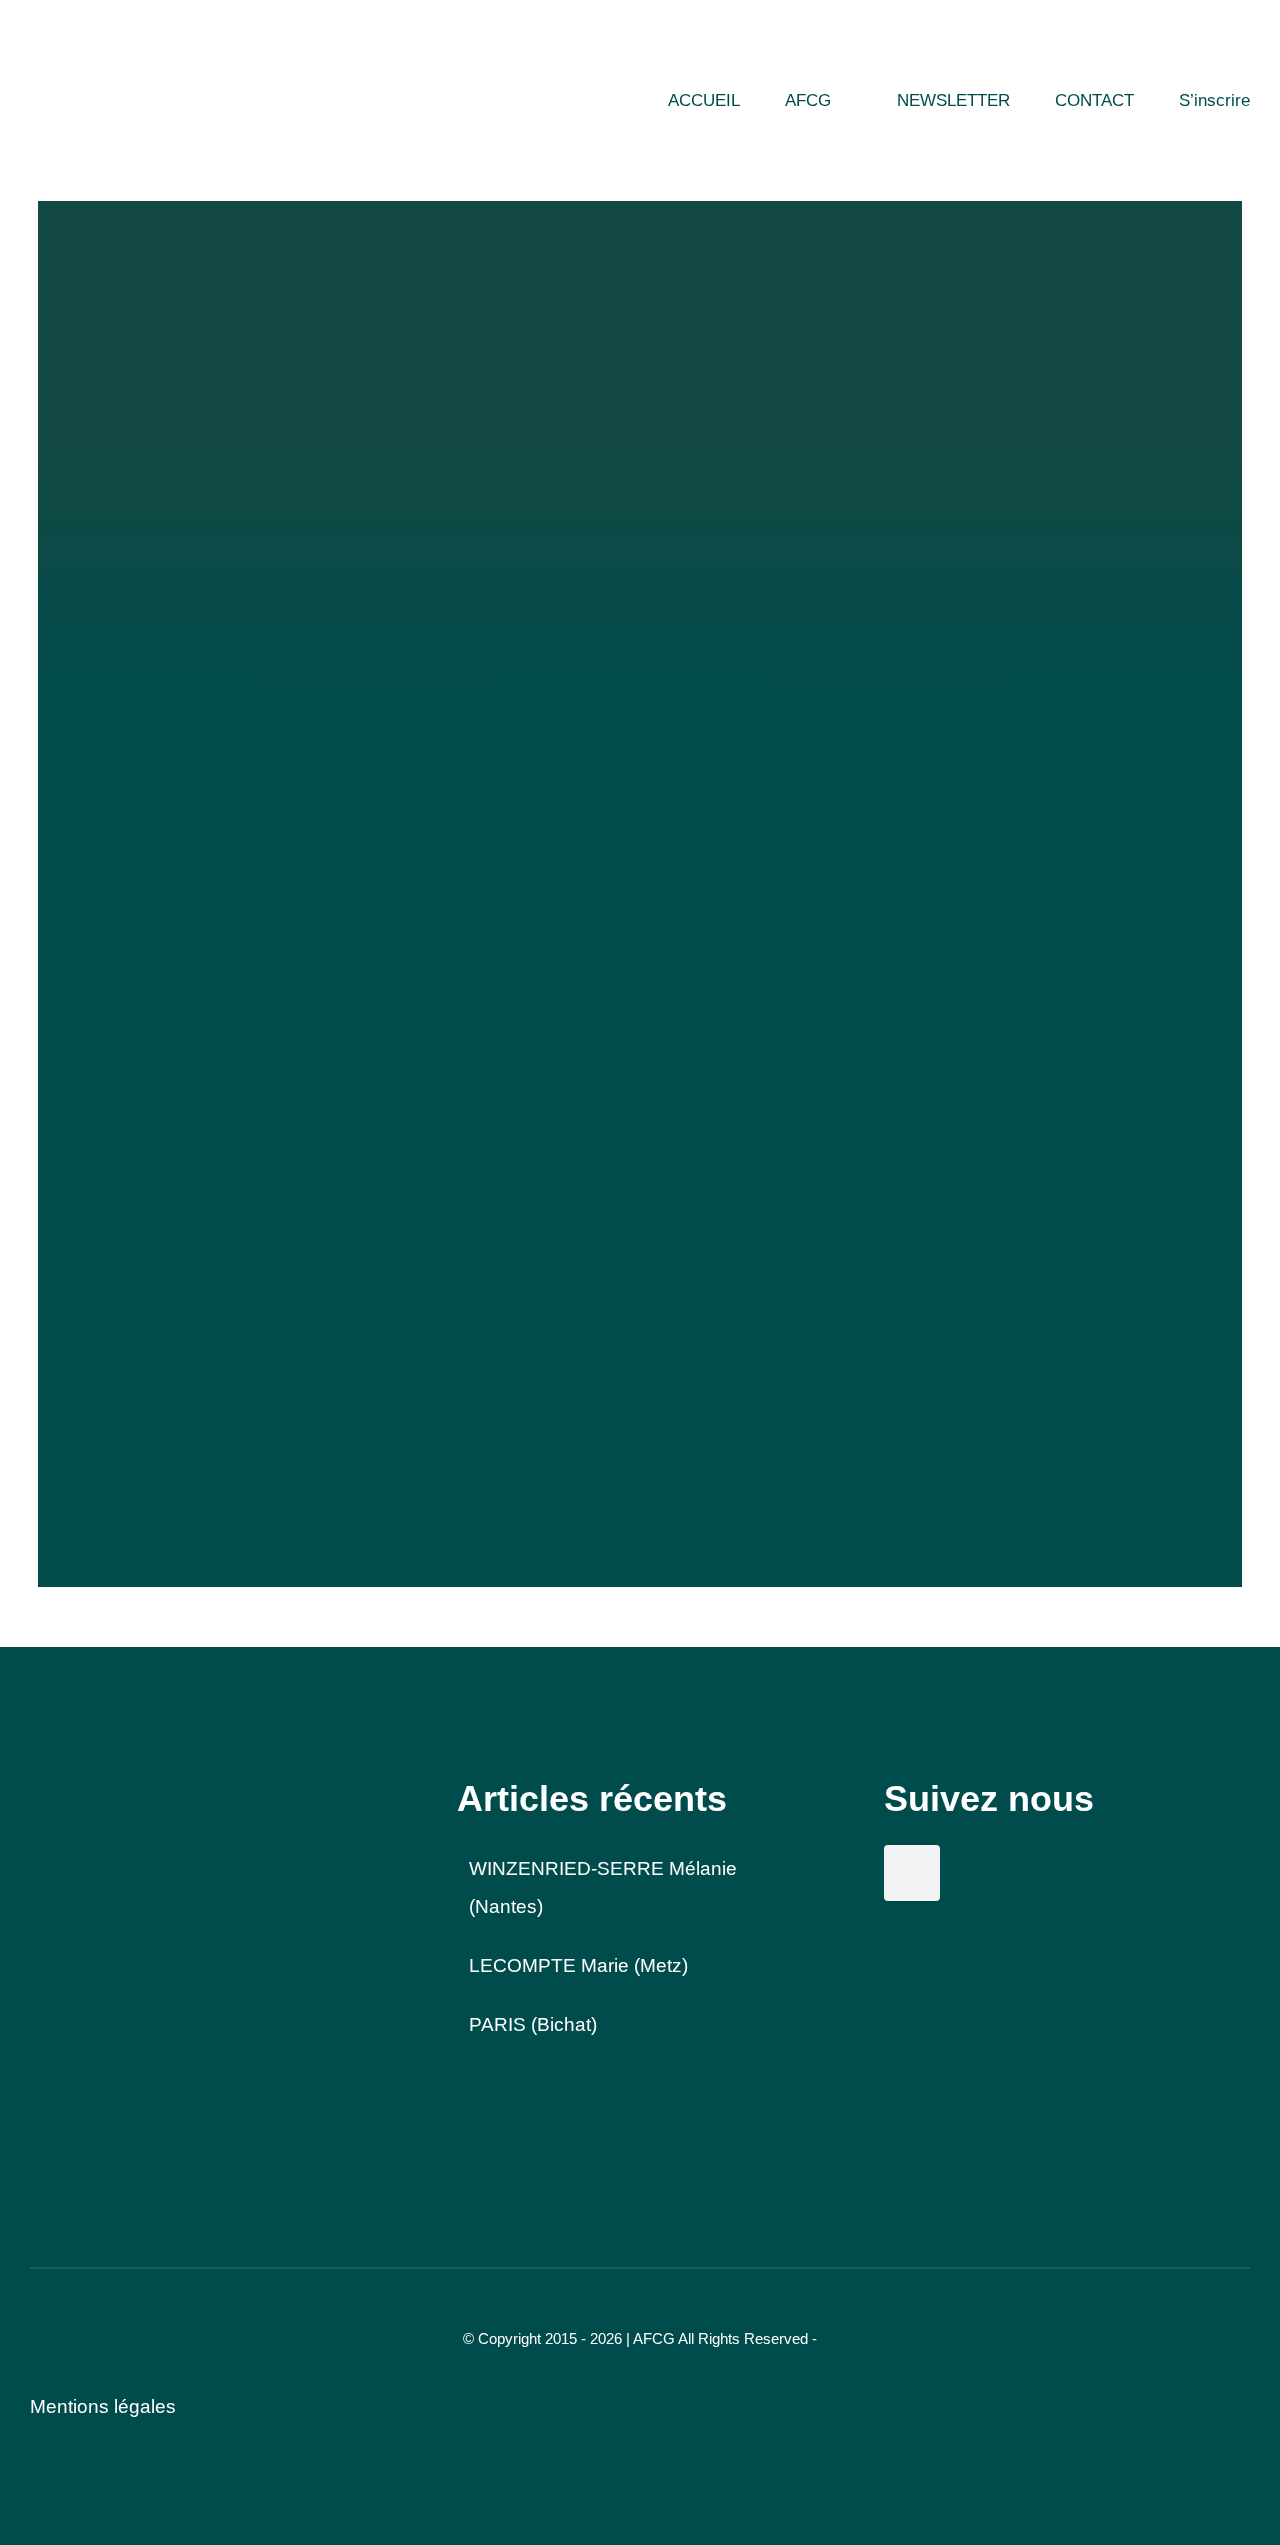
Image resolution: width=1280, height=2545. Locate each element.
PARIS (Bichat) (533, 2024)
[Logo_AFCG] (105, 1786)
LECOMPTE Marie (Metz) (578, 1965)
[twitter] (912, 1873)
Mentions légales (103, 2406)
